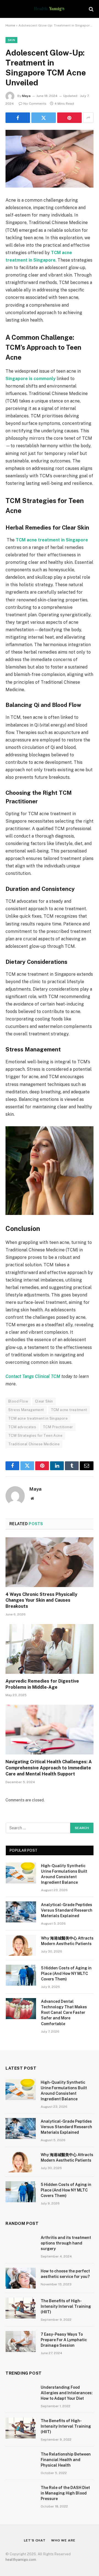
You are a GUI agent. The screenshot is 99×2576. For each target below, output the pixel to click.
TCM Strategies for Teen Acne (35, 1436)
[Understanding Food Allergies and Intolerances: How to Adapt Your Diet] (21, 2395)
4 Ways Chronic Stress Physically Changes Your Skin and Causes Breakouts (41, 1600)
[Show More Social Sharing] (88, 118)
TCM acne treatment (69, 1410)
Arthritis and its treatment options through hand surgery (66, 2243)
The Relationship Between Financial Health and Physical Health (66, 2460)
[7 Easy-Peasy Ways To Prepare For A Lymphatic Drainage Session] (21, 2341)
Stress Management (26, 1410)
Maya (26, 96)
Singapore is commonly (31, 379)
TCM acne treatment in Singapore (38, 1418)
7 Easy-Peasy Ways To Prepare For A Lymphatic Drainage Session (64, 2340)
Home (10, 25)
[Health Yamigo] (49, 9)
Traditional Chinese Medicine (34, 1444)
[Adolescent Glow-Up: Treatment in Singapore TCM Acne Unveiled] (50, 159)
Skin (11, 40)
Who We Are (63, 2540)
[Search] (91, 9)
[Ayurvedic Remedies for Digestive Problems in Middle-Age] (50, 1649)
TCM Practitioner (58, 1427)
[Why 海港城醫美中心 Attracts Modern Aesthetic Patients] (21, 1945)
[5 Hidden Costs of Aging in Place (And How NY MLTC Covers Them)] (21, 1975)
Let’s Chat (35, 2540)
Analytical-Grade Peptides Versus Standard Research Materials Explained (67, 1910)
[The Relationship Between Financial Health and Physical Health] (21, 2461)
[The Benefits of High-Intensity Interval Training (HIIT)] (21, 2308)
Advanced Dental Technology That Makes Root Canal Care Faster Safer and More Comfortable (64, 2012)
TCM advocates (22, 1427)
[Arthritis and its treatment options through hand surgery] (21, 2245)
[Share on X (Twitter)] (44, 118)
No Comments (35, 104)
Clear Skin (44, 1401)
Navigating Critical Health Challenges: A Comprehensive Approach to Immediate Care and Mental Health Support (49, 1768)
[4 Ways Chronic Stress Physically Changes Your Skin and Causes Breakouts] (50, 1562)
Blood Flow (18, 1401)
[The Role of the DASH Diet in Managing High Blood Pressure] (21, 2495)
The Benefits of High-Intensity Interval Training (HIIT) (66, 2306)
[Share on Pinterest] (69, 118)
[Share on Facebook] (18, 118)
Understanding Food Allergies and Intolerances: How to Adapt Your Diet (67, 2393)
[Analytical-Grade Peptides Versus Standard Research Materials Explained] (21, 1912)
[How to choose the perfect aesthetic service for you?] (21, 2278)
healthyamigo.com (21, 2560)
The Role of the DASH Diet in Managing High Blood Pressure (65, 2493)
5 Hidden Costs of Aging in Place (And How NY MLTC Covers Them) (66, 1974)
